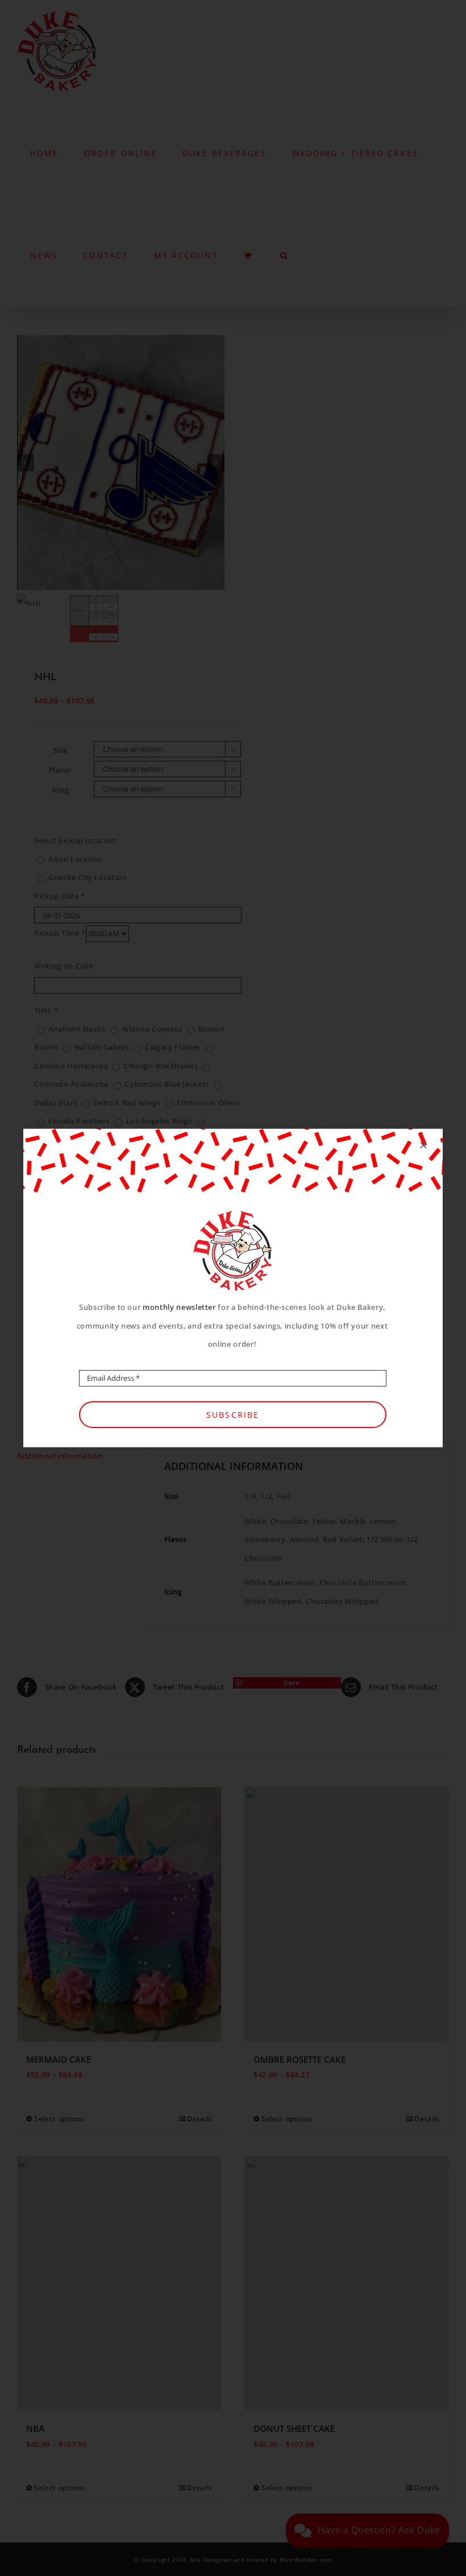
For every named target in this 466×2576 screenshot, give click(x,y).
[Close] (423, 1145)
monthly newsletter (179, 1307)
